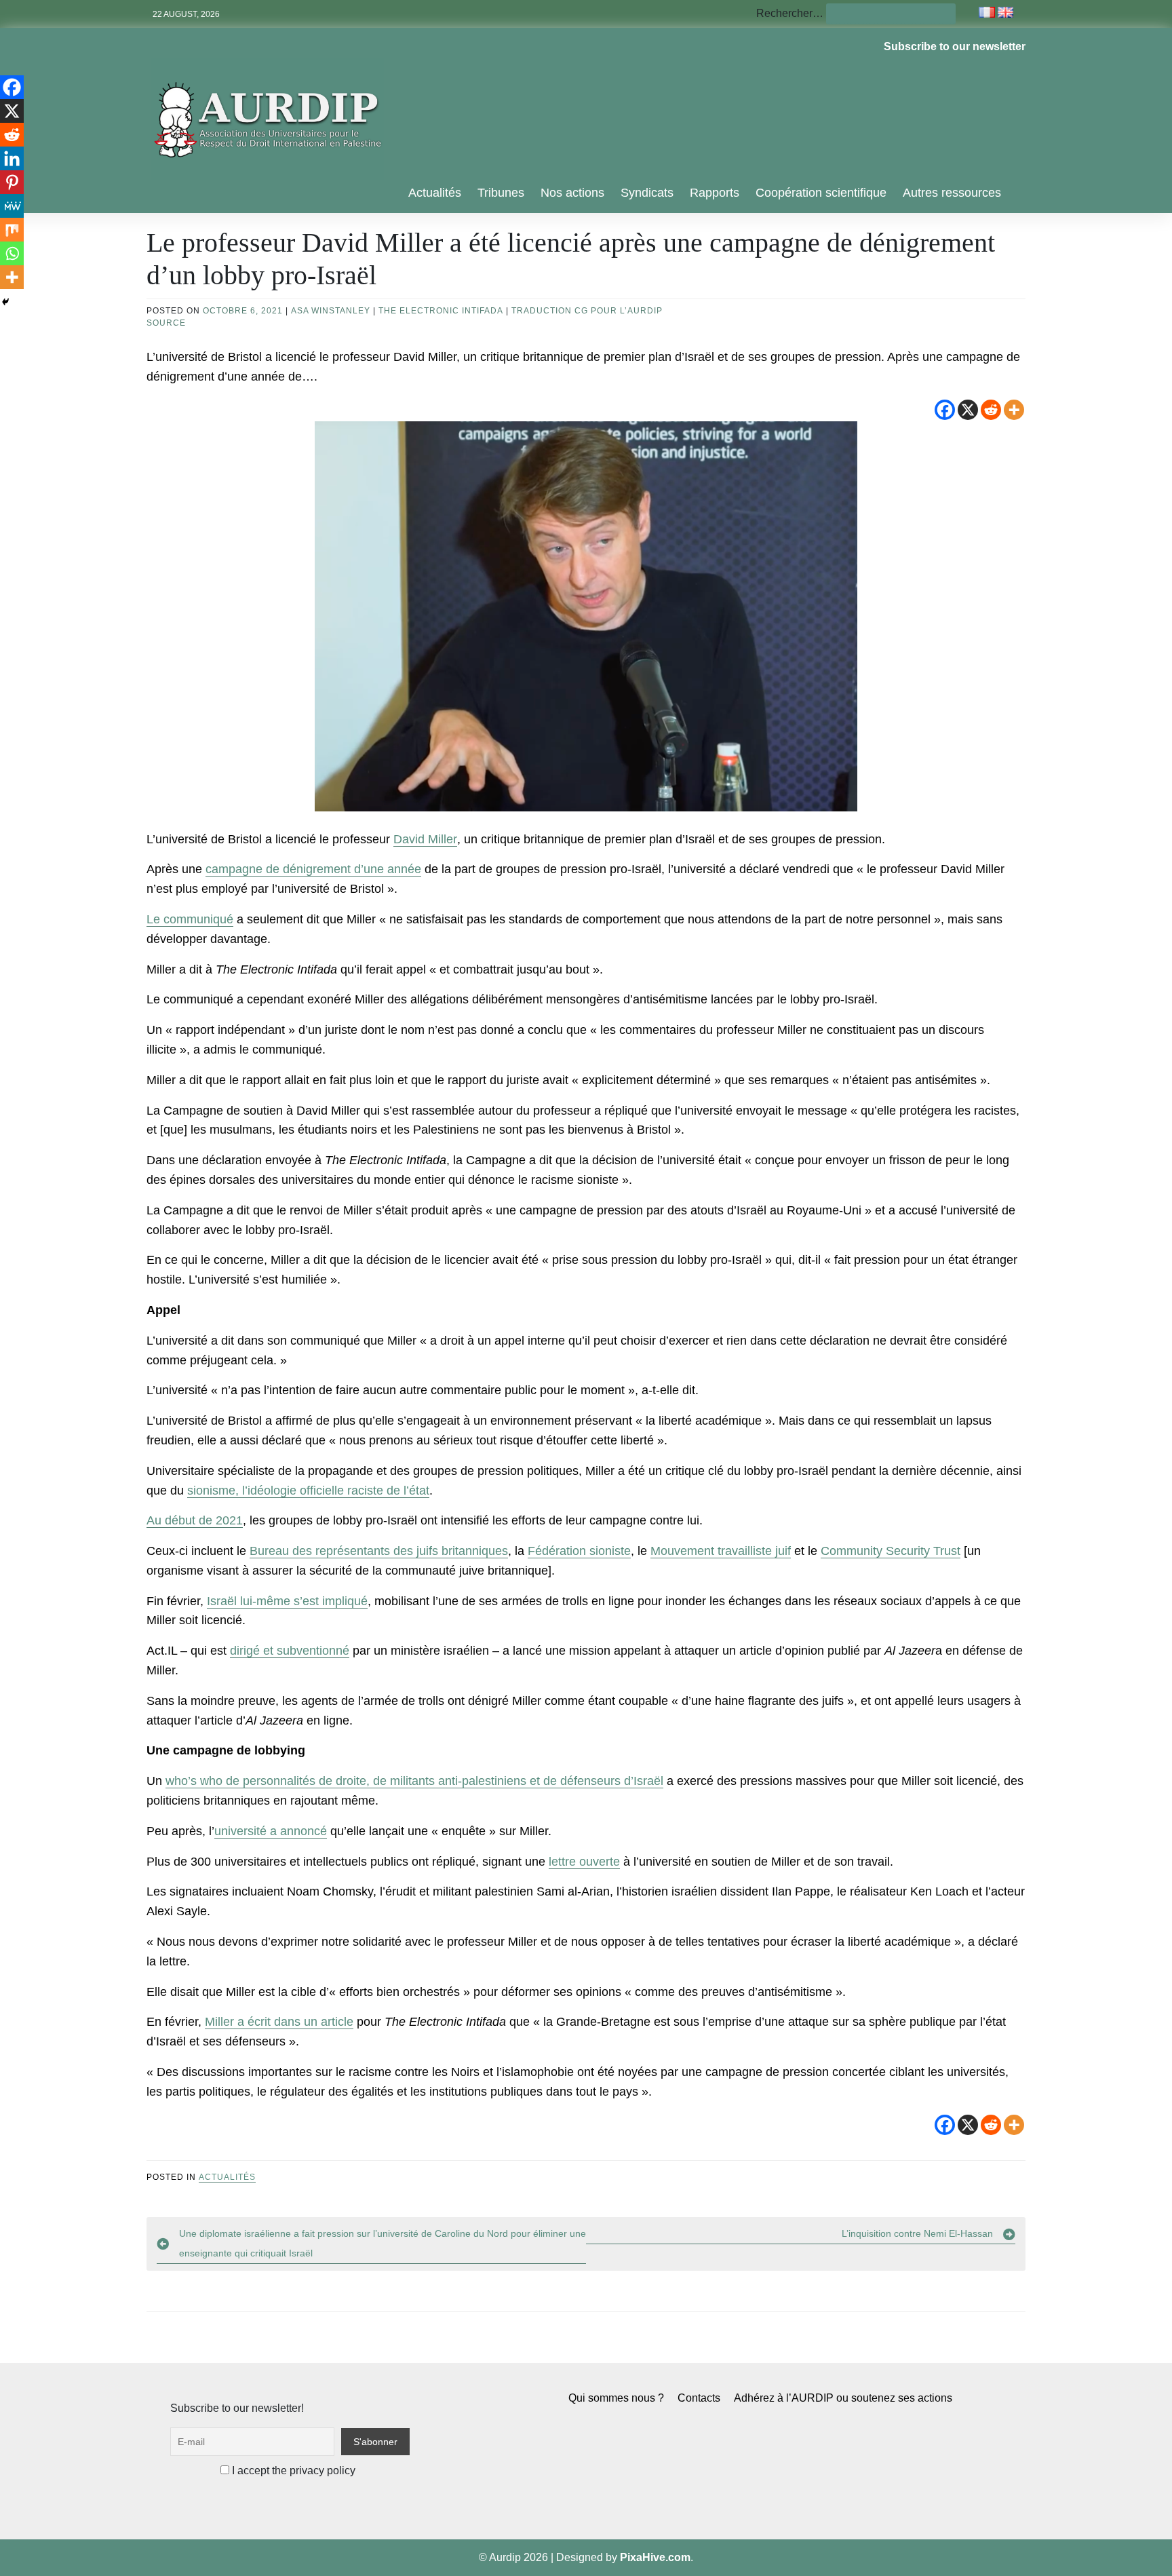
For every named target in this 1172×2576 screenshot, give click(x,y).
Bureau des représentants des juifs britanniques (379, 1551)
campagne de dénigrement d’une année (313, 869)
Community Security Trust (891, 1551)
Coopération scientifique (821, 193)
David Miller (425, 839)
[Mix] (12, 230)
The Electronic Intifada (441, 311)
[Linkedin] (12, 158)
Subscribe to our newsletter (955, 46)
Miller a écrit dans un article (279, 2022)
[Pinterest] (12, 182)
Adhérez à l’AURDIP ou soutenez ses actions (843, 2398)
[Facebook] (945, 410)
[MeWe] (12, 206)
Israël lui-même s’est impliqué (287, 1601)
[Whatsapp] (12, 253)
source (166, 323)
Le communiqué (190, 919)
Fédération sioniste (579, 1551)
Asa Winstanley (331, 311)
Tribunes (501, 193)
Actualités (435, 193)
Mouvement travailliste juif (721, 1551)
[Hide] (5, 302)
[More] (1014, 410)
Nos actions (572, 193)
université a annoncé (271, 1831)
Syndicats (647, 193)
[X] (968, 410)
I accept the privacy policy (292, 2471)
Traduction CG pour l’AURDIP (587, 311)
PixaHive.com (655, 2557)
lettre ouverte (584, 1862)
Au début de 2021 (195, 1520)
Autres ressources (952, 193)
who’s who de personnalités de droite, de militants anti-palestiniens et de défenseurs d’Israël (414, 1781)
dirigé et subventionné (290, 1651)
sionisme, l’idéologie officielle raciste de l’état (308, 1491)
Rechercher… (790, 13)
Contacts (699, 2398)
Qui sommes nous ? (616, 2398)
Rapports (715, 193)
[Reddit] (991, 410)
